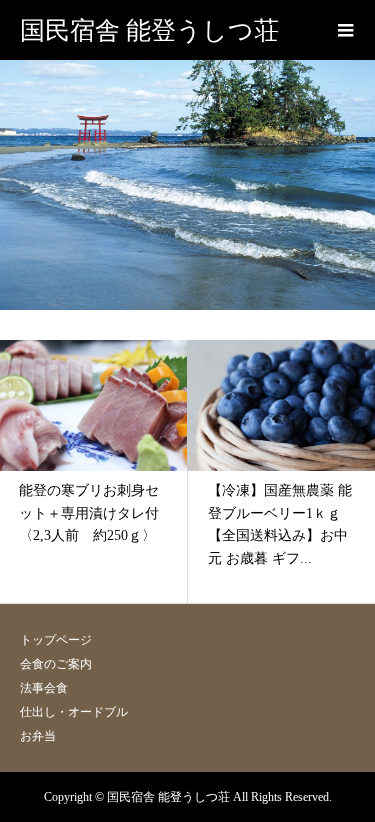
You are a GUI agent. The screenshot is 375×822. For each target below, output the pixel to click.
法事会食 (44, 688)
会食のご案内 (56, 664)
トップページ (56, 640)
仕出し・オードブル (74, 712)
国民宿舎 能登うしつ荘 (149, 30)
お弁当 (38, 736)
